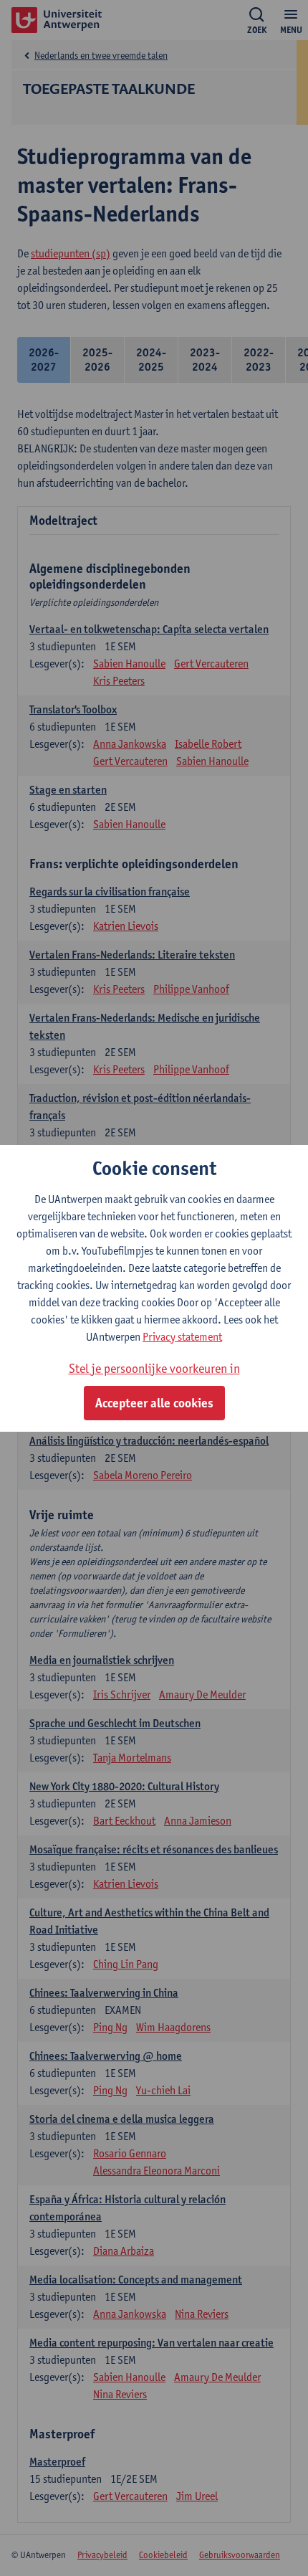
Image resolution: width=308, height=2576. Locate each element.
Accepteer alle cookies (154, 1403)
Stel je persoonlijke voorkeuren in (154, 1368)
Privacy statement (182, 1337)
